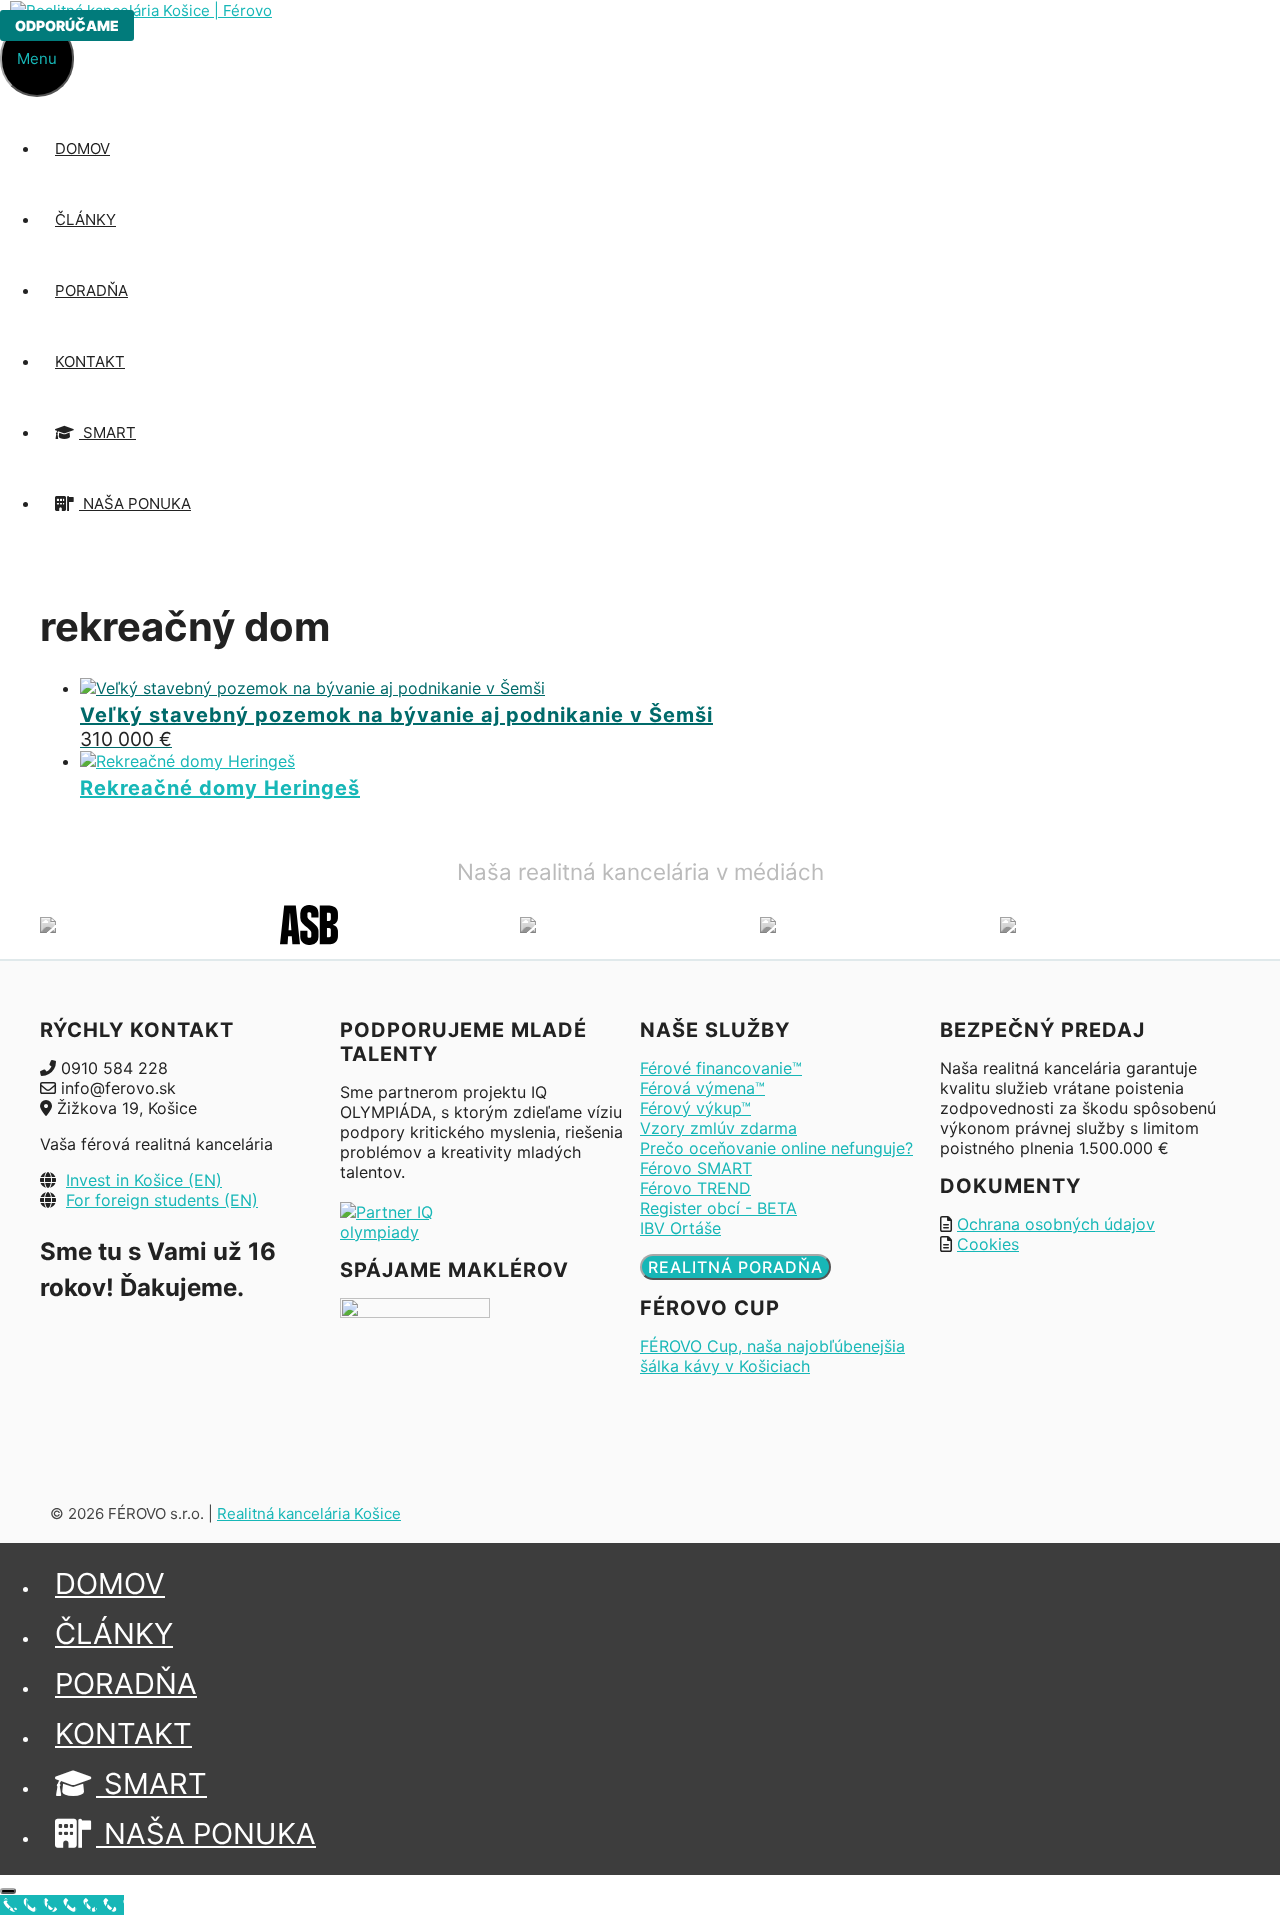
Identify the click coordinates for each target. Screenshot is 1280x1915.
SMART (107, 432)
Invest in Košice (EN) (144, 1180)
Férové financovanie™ (721, 1068)
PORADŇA (91, 290)
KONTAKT (90, 361)
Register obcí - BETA (718, 1208)
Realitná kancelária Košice (309, 1513)
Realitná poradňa (735, 1267)
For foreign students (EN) (162, 1200)
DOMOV (82, 148)
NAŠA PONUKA (135, 503)
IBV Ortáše (680, 1228)
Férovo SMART (696, 1168)
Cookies (988, 1244)
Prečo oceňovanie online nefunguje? (776, 1148)
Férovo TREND (695, 1188)
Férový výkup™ (695, 1108)
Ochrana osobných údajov (1056, 1224)
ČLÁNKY (85, 219)
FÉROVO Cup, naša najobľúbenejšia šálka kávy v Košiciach (772, 1356)
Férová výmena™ (702, 1088)
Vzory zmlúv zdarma (718, 1128)
